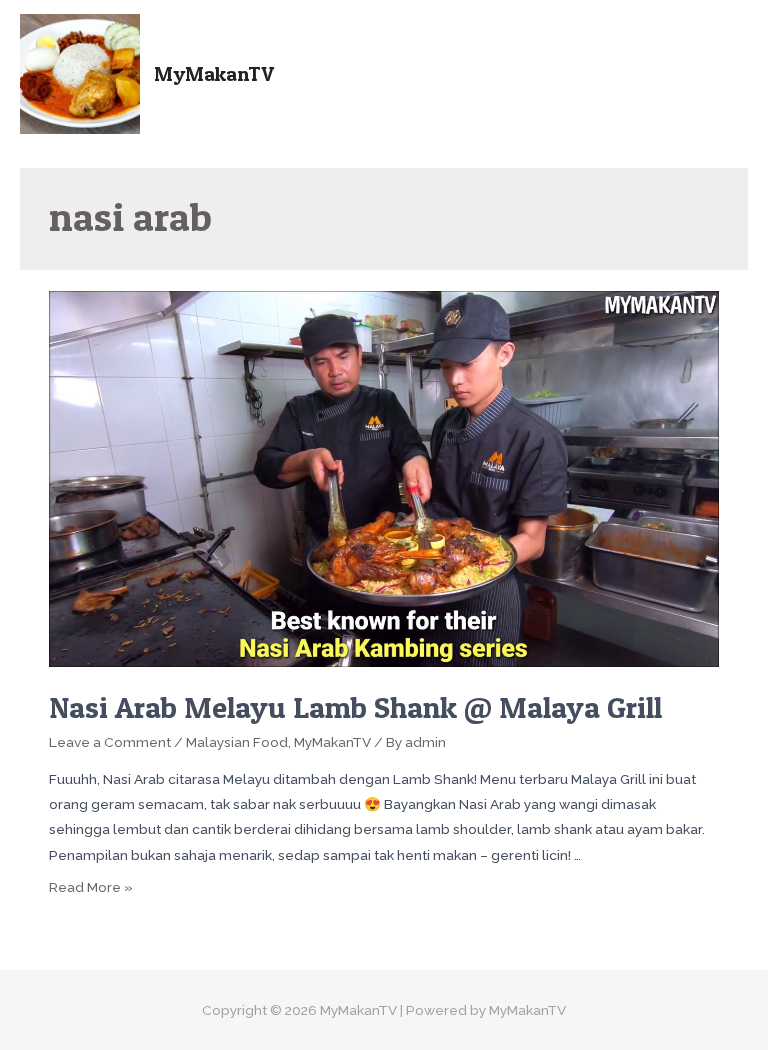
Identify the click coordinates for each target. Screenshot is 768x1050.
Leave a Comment (110, 742)
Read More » (91, 887)
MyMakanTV (214, 74)
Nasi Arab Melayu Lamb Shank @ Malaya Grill (355, 707)
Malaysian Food (237, 742)
